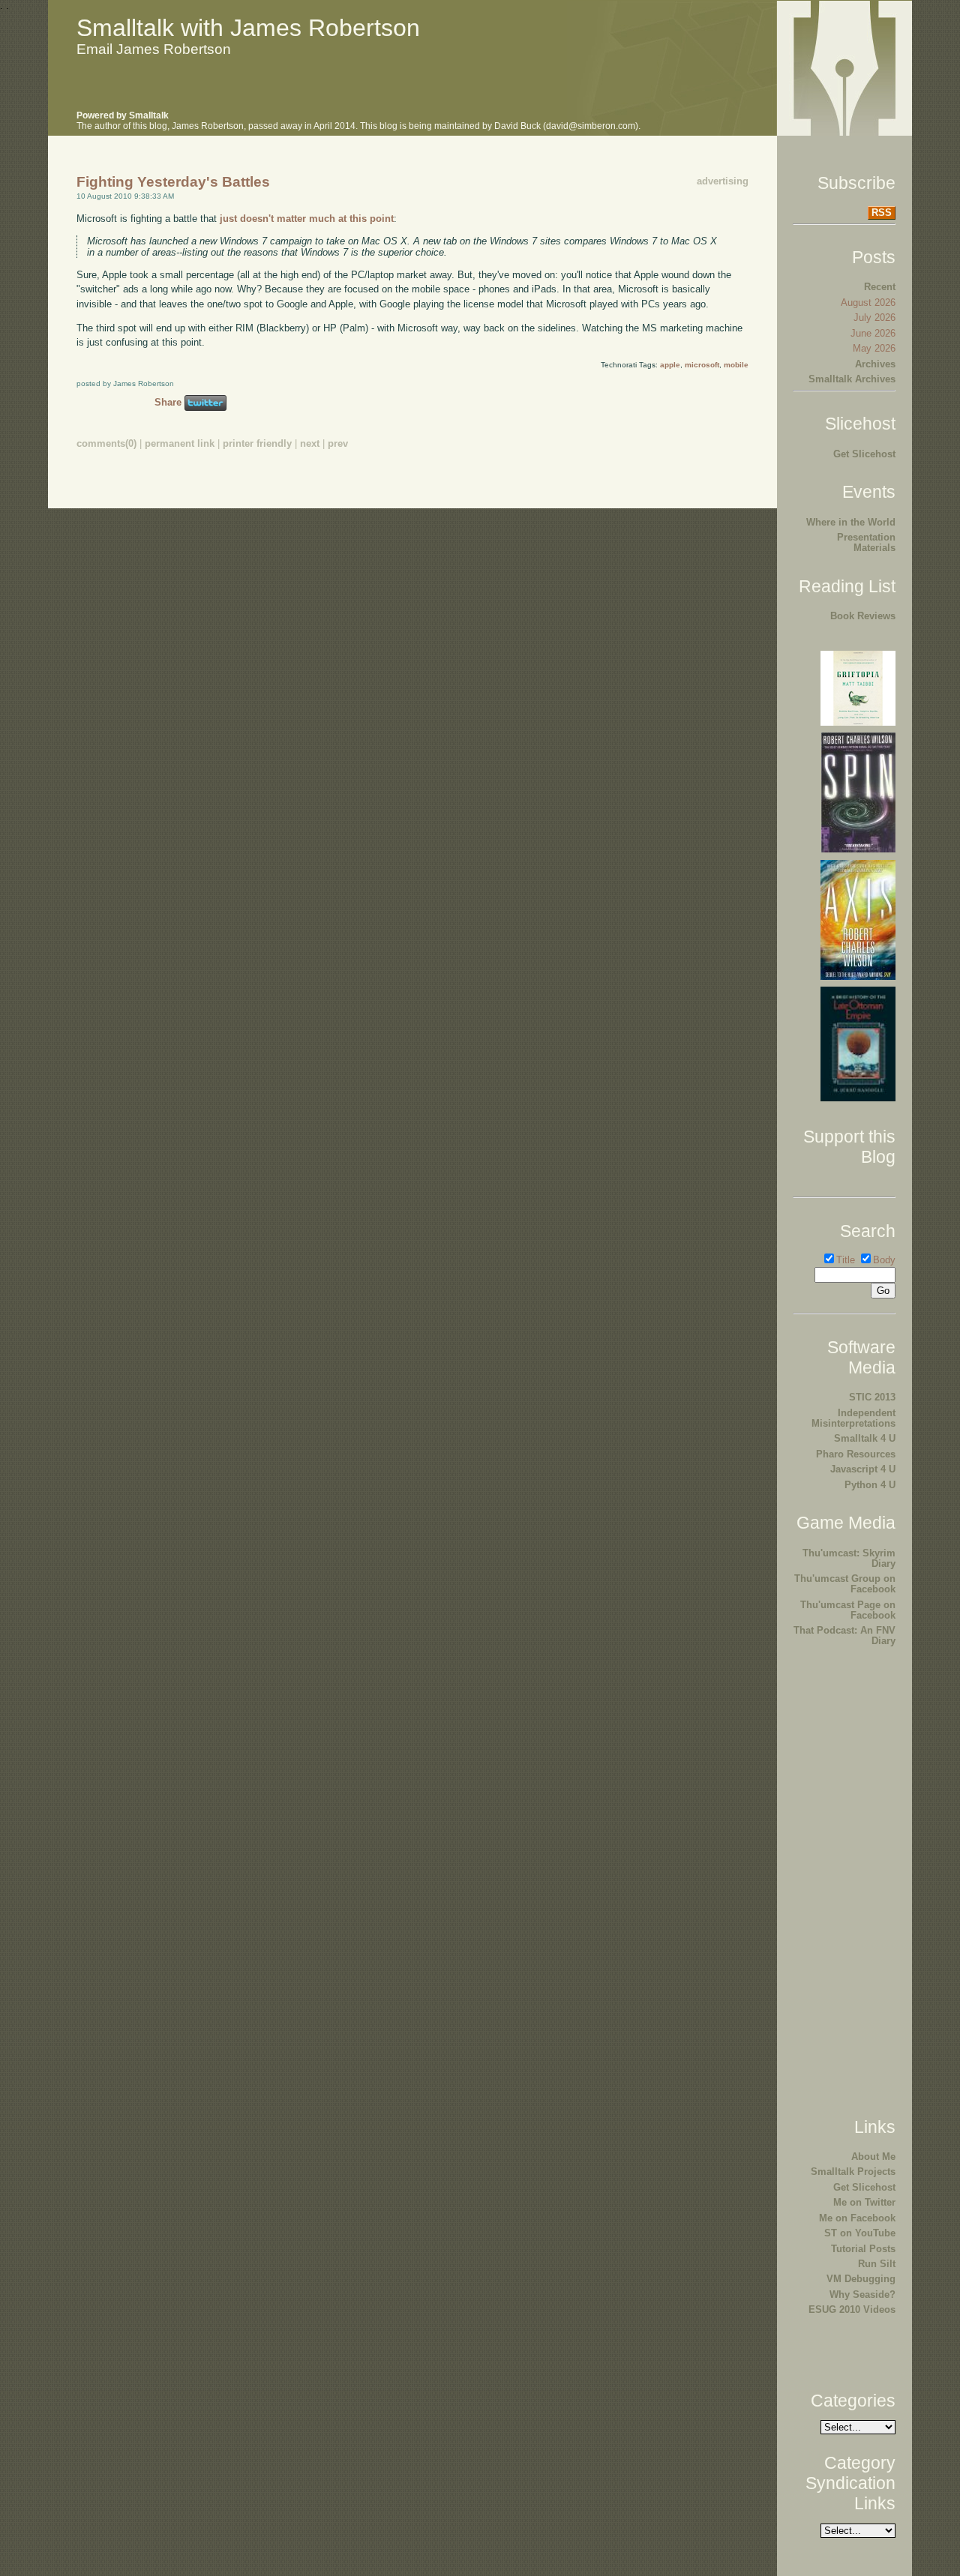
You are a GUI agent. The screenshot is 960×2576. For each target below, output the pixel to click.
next (310, 443)
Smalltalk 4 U (865, 1438)
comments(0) (106, 443)
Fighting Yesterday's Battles (173, 182)
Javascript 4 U (863, 1469)
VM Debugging (861, 2279)
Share (168, 402)
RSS (882, 213)
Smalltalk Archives (852, 379)
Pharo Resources (856, 1454)
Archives (875, 364)
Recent (880, 287)
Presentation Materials (866, 542)
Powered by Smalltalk (123, 115)
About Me (873, 2157)
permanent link (180, 443)
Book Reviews (863, 616)
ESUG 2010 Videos (852, 2309)
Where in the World (851, 522)
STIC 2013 (872, 1397)
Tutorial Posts (863, 2249)
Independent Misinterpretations (853, 1418)
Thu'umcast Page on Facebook (848, 1610)
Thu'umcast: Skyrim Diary (849, 1558)
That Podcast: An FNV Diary (844, 1635)
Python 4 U (870, 1485)
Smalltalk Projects (853, 2172)
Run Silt (877, 2264)
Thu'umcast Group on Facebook (845, 1584)
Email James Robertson (154, 49)
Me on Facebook (857, 2218)
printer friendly (257, 443)
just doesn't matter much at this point (307, 219)
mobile (736, 365)
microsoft (702, 365)
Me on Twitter (864, 2202)
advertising (723, 181)
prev (338, 443)
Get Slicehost (864, 454)
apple (670, 365)
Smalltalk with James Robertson (248, 28)
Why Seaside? (862, 2294)
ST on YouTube (860, 2233)
